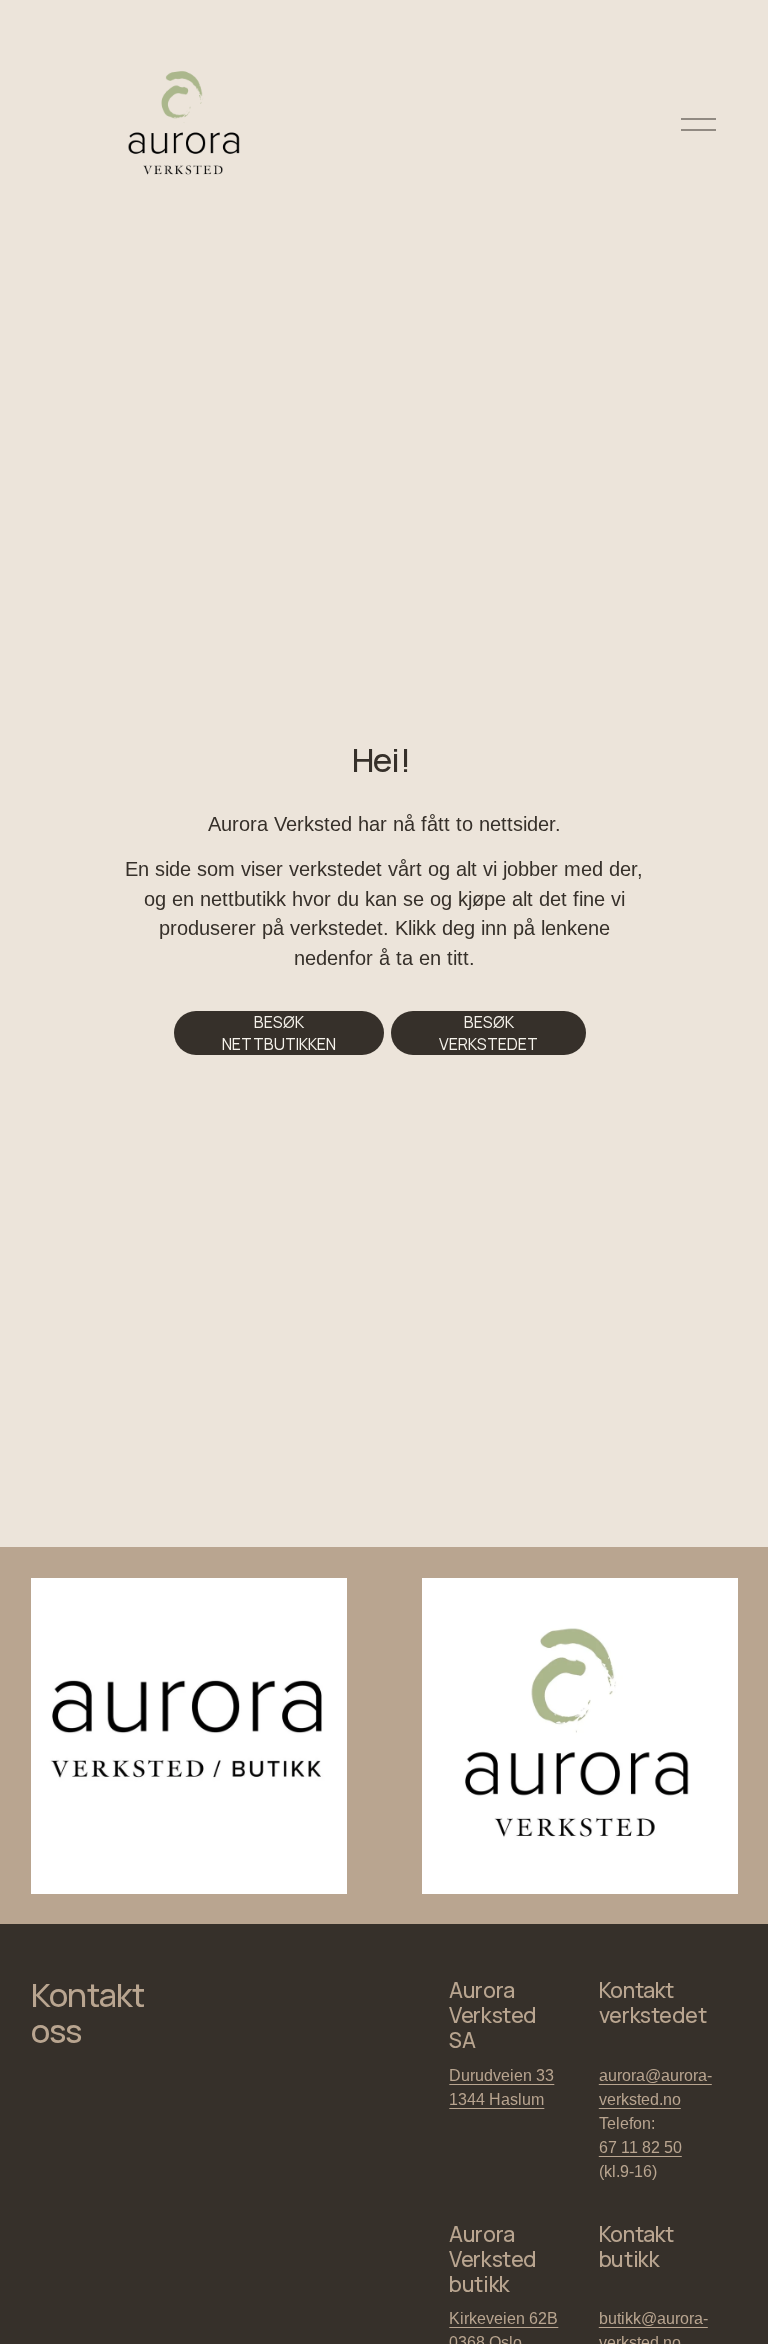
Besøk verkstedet (488, 1033)
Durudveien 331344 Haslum (501, 2087)
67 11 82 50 (640, 2147)
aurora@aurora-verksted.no (655, 2087)
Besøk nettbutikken (279, 1033)
